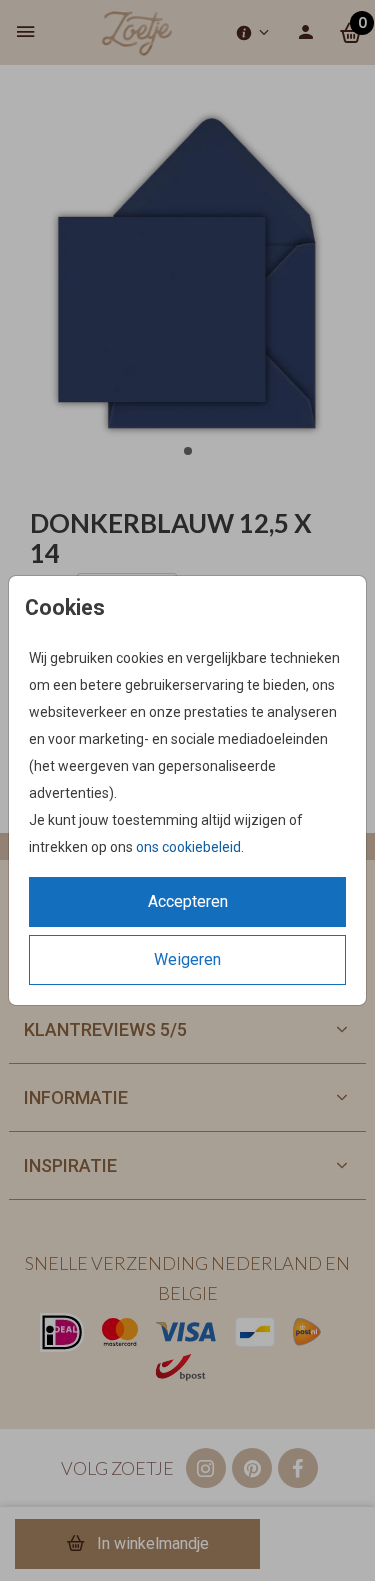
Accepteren (188, 901)
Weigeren (187, 959)
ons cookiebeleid (188, 847)
